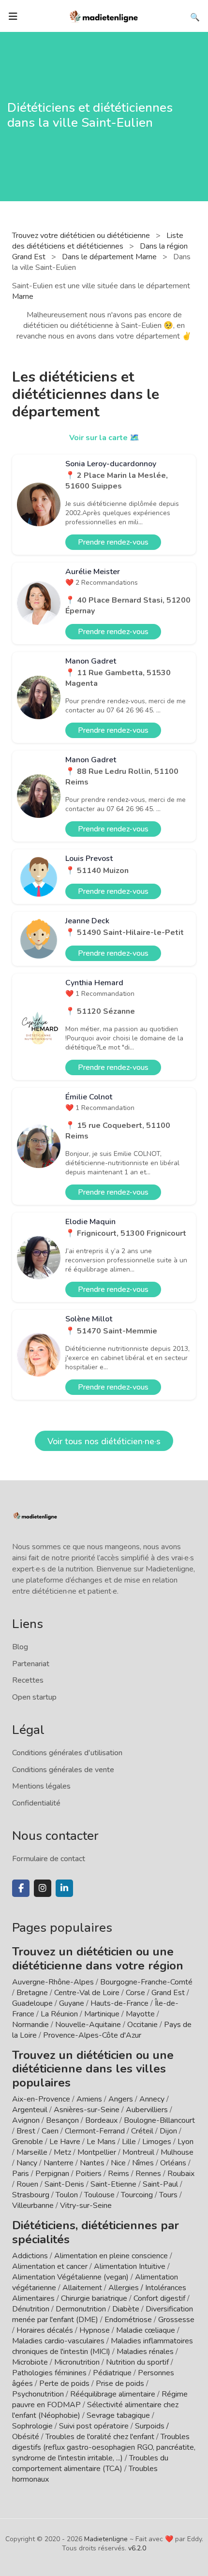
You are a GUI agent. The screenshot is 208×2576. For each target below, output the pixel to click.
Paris (21, 2174)
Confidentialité (36, 1803)
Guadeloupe (32, 2003)
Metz (62, 2152)
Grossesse (176, 2320)
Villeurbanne (33, 2206)
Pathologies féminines (49, 2373)
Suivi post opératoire (94, 2426)
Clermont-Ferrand (95, 2131)
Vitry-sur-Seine (86, 2206)
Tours (168, 2195)
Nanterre (59, 2163)
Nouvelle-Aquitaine (88, 2025)
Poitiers (89, 2174)
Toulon (67, 2195)
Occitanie (142, 2025)
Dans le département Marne (110, 257)
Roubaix (181, 2174)
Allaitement (82, 2288)
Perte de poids (64, 2384)
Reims (119, 2174)
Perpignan (52, 2174)
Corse (135, 1993)
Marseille (32, 2152)
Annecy (152, 2099)
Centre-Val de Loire (87, 1993)
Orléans (173, 2163)
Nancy (27, 2163)
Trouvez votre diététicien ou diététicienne (82, 236)
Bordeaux (101, 2120)
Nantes (92, 2163)
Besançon (62, 2120)
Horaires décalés (45, 2330)
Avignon (26, 2120)
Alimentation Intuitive (130, 2266)
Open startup (34, 1697)
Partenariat (31, 1664)
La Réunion (59, 2014)
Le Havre (65, 2142)
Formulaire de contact (49, 1859)
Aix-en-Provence (41, 2099)
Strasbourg (31, 2195)
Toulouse (99, 2195)
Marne (23, 296)
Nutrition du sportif (137, 2362)
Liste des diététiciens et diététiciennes (98, 241)
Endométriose (128, 2320)
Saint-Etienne (113, 2184)
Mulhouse (177, 2152)
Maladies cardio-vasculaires (58, 2341)
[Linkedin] (64, 1888)
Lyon (186, 2142)
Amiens (89, 2099)
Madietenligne (106, 2539)
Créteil (142, 2131)
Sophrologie (32, 2426)
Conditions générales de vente (63, 1770)
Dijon (168, 2131)
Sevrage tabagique (118, 2415)
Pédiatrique (112, 2373)
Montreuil (138, 2152)
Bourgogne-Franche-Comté (146, 1982)
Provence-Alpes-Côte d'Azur (92, 2035)
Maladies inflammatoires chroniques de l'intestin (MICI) (103, 2346)
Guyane (72, 2003)
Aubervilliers (147, 2110)
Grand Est (168, 1993)
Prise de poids (120, 2384)
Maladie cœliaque (146, 2330)
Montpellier (97, 2152)
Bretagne (32, 1993)
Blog (20, 1647)
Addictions (30, 2256)
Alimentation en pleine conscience (111, 2256)
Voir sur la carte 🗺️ (104, 438)
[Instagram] (43, 1888)
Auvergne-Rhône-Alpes (53, 1982)
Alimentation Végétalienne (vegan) (70, 2277)
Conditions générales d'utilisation (67, 1753)
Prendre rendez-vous (113, 542)
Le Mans (101, 2142)
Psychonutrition (38, 2394)
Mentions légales (41, 1786)
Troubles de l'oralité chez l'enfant (100, 2437)
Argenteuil (30, 2110)
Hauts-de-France (119, 2003)
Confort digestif (159, 2298)
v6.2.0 (137, 2548)
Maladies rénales (145, 2352)
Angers (121, 2099)
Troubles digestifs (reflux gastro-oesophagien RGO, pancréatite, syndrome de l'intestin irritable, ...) (104, 2447)
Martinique (102, 2014)
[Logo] (104, 15)
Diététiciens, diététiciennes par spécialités (96, 2232)
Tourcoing (137, 2195)
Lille (129, 2142)
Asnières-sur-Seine (87, 2110)
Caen (50, 2131)
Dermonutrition (82, 2309)
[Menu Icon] (13, 16)
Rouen (27, 2184)
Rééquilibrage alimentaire (113, 2394)
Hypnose (95, 2330)
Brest (26, 2131)
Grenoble (28, 2142)
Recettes (28, 1680)
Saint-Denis (64, 2184)
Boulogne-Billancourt (159, 2120)
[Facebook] (21, 1888)
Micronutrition (77, 2362)
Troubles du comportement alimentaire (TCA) (90, 2463)
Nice (118, 2163)
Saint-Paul (160, 2184)
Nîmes (143, 2163)
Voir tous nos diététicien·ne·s (104, 1441)
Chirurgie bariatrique (94, 2298)
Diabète (126, 2309)
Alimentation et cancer (50, 2266)
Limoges (157, 2142)
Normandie (30, 2025)
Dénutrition (31, 2309)
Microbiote (31, 2362)
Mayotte (140, 2014)
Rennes (148, 2174)
